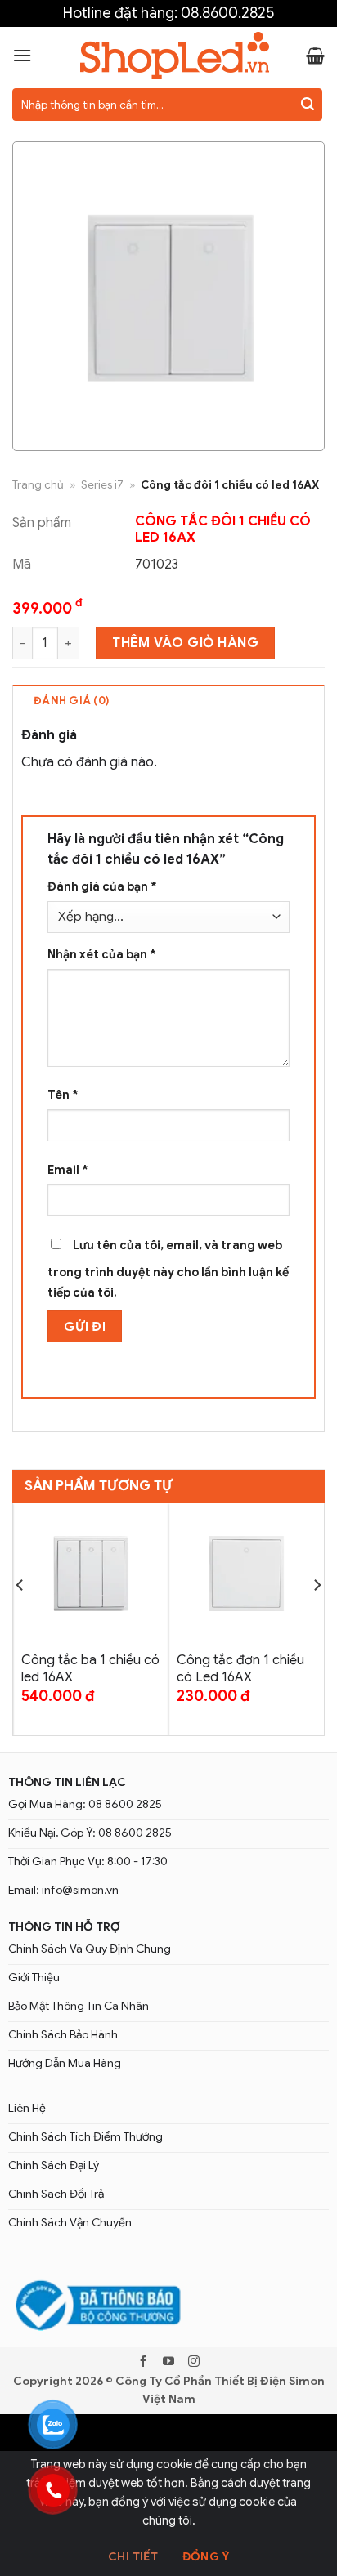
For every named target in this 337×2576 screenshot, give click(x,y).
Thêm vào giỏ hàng (185, 643)
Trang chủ (38, 485)
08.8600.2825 (227, 13)
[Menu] (22, 55)
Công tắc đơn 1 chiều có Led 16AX (240, 1669)
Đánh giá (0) (71, 701)
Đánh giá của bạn (102, 886)
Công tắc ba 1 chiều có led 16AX (90, 1669)
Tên (63, 1095)
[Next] (317, 1618)
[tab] (168, 700)
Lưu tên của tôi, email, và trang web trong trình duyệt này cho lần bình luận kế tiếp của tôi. (168, 1269)
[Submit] (308, 105)
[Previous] (20, 1618)
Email (68, 1170)
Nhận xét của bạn (102, 954)
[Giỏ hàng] (315, 56)
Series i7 (102, 485)
